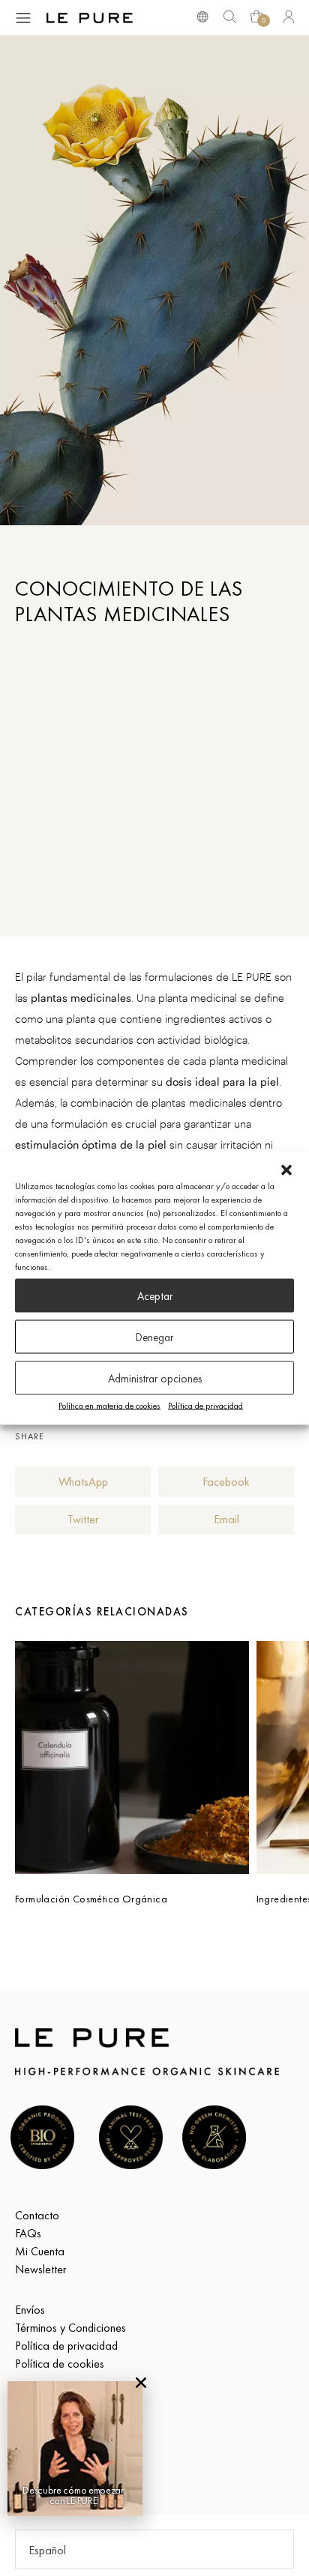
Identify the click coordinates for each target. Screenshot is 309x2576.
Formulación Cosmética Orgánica (91, 1899)
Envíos (30, 2310)
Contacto (37, 2215)
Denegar (154, 1337)
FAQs (28, 2233)
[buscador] (202, 16)
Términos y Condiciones (70, 2328)
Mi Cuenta (40, 2251)
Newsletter (41, 2269)
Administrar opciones (155, 1378)
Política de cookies (60, 2364)
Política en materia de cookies (109, 1406)
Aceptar (155, 1295)
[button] (286, 1170)
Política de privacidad (205, 1406)
